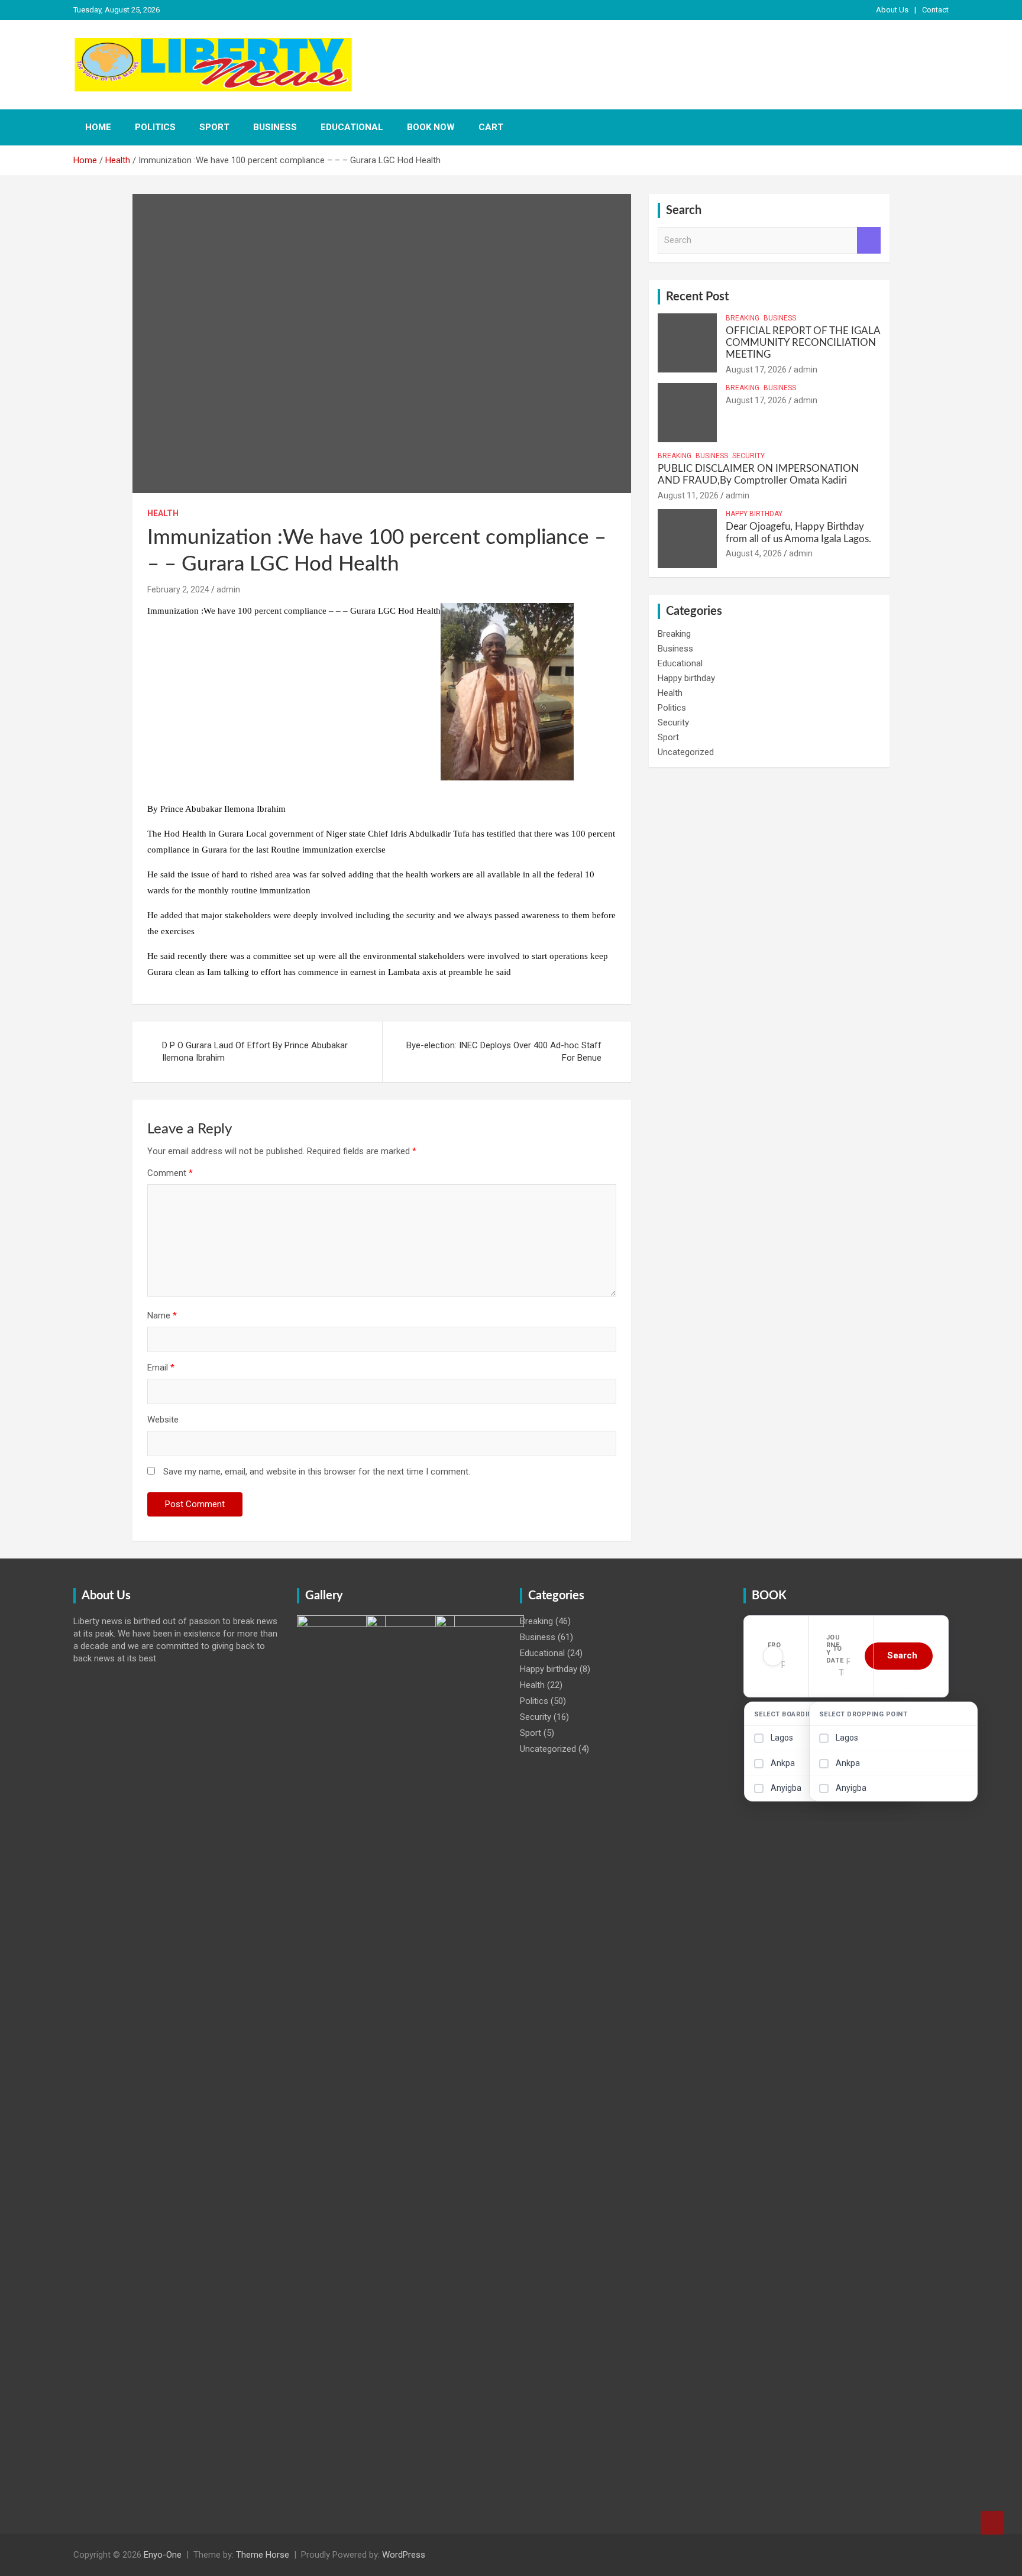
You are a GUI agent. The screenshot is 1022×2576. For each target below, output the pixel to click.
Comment (170, 1173)
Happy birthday (754, 514)
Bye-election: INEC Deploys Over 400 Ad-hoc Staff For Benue (504, 1052)
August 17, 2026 (756, 370)
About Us (892, 10)
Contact (935, 10)
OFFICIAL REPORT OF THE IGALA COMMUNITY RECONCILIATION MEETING (803, 343)
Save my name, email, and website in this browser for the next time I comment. (317, 1472)
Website (163, 1420)
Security (748, 456)
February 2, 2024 (178, 589)
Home (98, 127)
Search (869, 240)
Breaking (743, 318)
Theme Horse (263, 2555)
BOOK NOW (431, 127)
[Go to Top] (992, 2523)
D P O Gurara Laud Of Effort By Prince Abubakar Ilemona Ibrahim (255, 1052)
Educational (352, 127)
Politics (155, 127)
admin (228, 589)
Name (162, 1315)
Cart (491, 127)
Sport (214, 127)
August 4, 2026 (754, 553)
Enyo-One (163, 2555)
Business (275, 127)
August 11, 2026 (688, 495)
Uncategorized (686, 752)
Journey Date (835, 1649)
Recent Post (697, 297)
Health (163, 513)
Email (161, 1368)
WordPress (404, 2555)
